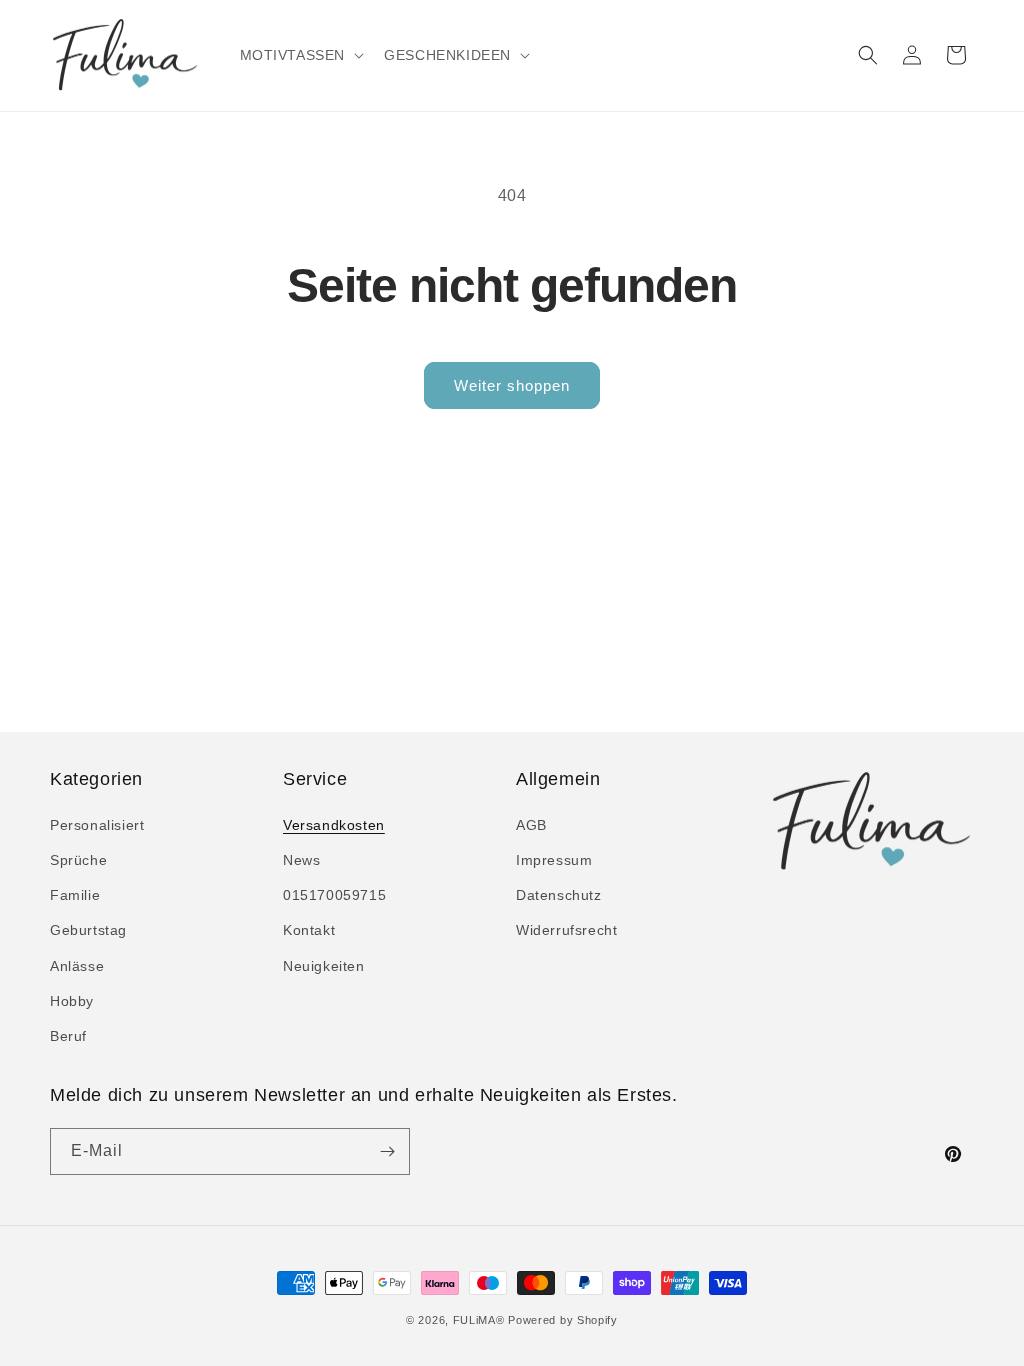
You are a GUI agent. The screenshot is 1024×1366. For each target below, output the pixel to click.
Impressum (554, 860)
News (301, 860)
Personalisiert (97, 825)
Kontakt (309, 930)
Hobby (72, 1001)
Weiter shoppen (512, 385)
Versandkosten (334, 825)
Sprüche (78, 860)
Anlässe (77, 966)
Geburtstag (88, 930)
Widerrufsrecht (566, 930)
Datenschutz (559, 895)
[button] (300, 55)
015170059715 (334, 895)
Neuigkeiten (324, 966)
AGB (531, 825)
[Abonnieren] (387, 1151)
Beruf (68, 1036)
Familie (75, 895)
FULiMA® (479, 1320)
